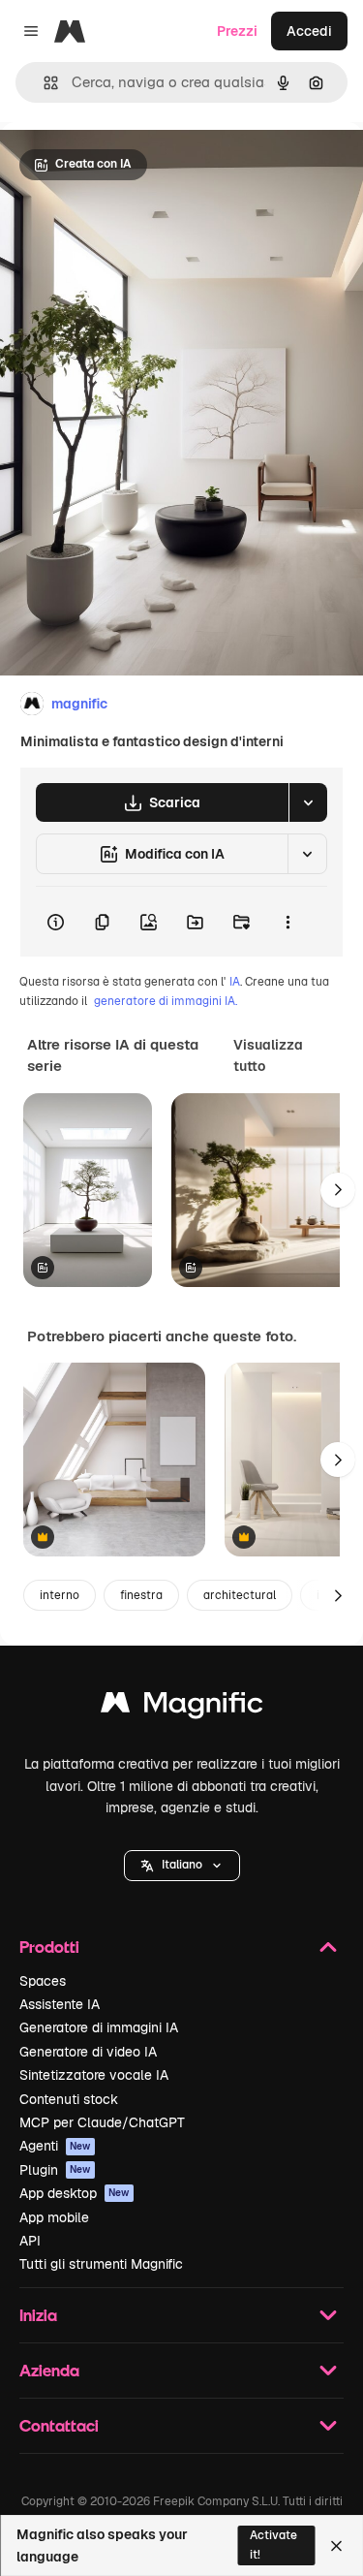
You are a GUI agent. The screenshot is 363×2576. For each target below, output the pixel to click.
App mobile (54, 2217)
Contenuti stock (69, 2099)
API (30, 2241)
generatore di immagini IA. (166, 1001)
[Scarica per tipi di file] (308, 802)
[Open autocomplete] (43, 83)
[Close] (336, 2546)
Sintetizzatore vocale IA (94, 2075)
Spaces (43, 1981)
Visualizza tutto (268, 1055)
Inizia (38, 2315)
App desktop (75, 2193)
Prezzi (237, 31)
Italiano (182, 1865)
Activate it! (273, 2545)
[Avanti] (338, 1190)
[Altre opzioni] (287, 922)
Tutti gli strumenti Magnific (101, 2264)
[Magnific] (182, 1707)
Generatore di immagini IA (99, 2027)
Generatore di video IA (88, 2052)
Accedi (309, 31)
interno (60, 1595)
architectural (240, 1595)
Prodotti (49, 1947)
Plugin (55, 2170)
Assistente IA (60, 2004)
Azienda (49, 2370)
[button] (182, 1866)
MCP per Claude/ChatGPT (102, 2122)
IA (235, 982)
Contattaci (59, 2425)
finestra (141, 1595)
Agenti (55, 2146)
